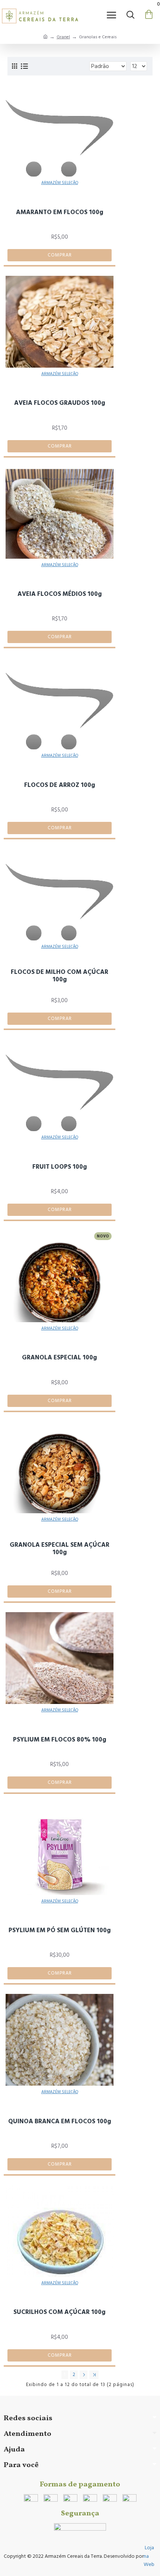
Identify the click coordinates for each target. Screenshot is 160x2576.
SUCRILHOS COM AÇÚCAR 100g (60, 2312)
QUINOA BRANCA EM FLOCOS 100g (60, 2121)
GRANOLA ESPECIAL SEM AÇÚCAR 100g (60, 1549)
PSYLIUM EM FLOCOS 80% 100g (60, 1740)
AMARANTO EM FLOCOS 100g (60, 212)
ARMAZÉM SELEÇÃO (60, 183)
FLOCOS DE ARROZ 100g (60, 785)
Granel (63, 37)
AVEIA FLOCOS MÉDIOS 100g (60, 594)
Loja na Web (149, 2556)
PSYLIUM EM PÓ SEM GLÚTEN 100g (60, 1930)
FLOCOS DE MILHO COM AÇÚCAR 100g (60, 976)
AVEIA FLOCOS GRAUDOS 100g (60, 403)
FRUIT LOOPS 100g (60, 1167)
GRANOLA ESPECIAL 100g (60, 1358)
